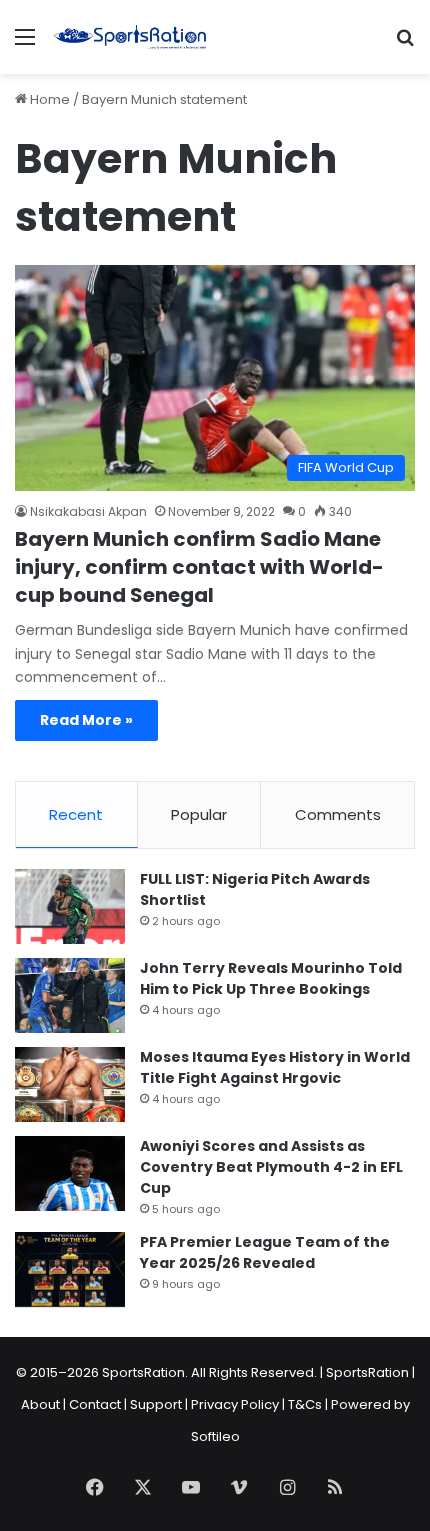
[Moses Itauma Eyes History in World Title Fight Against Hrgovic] (70, 1084)
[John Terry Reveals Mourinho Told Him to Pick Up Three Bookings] (70, 995)
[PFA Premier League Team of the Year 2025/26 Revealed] (70, 1269)
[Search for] (405, 44)
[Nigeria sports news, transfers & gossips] (130, 37)
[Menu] (25, 44)
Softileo (215, 1436)
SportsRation (367, 1372)
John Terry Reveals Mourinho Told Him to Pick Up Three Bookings (271, 978)
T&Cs (305, 1404)
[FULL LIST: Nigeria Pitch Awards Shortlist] (70, 906)
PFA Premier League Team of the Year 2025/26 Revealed (265, 1252)
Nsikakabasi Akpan (88, 511)
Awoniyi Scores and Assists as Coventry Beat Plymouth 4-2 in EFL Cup (271, 1167)
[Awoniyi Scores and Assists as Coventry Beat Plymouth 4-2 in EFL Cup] (70, 1173)
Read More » (86, 720)
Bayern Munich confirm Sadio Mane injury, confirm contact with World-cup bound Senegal (199, 567)
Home (48, 99)
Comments (338, 814)
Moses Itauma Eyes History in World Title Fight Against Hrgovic (275, 1067)
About (40, 1404)
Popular (199, 814)
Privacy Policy (235, 1404)
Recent (76, 814)
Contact (95, 1404)
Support (156, 1404)
